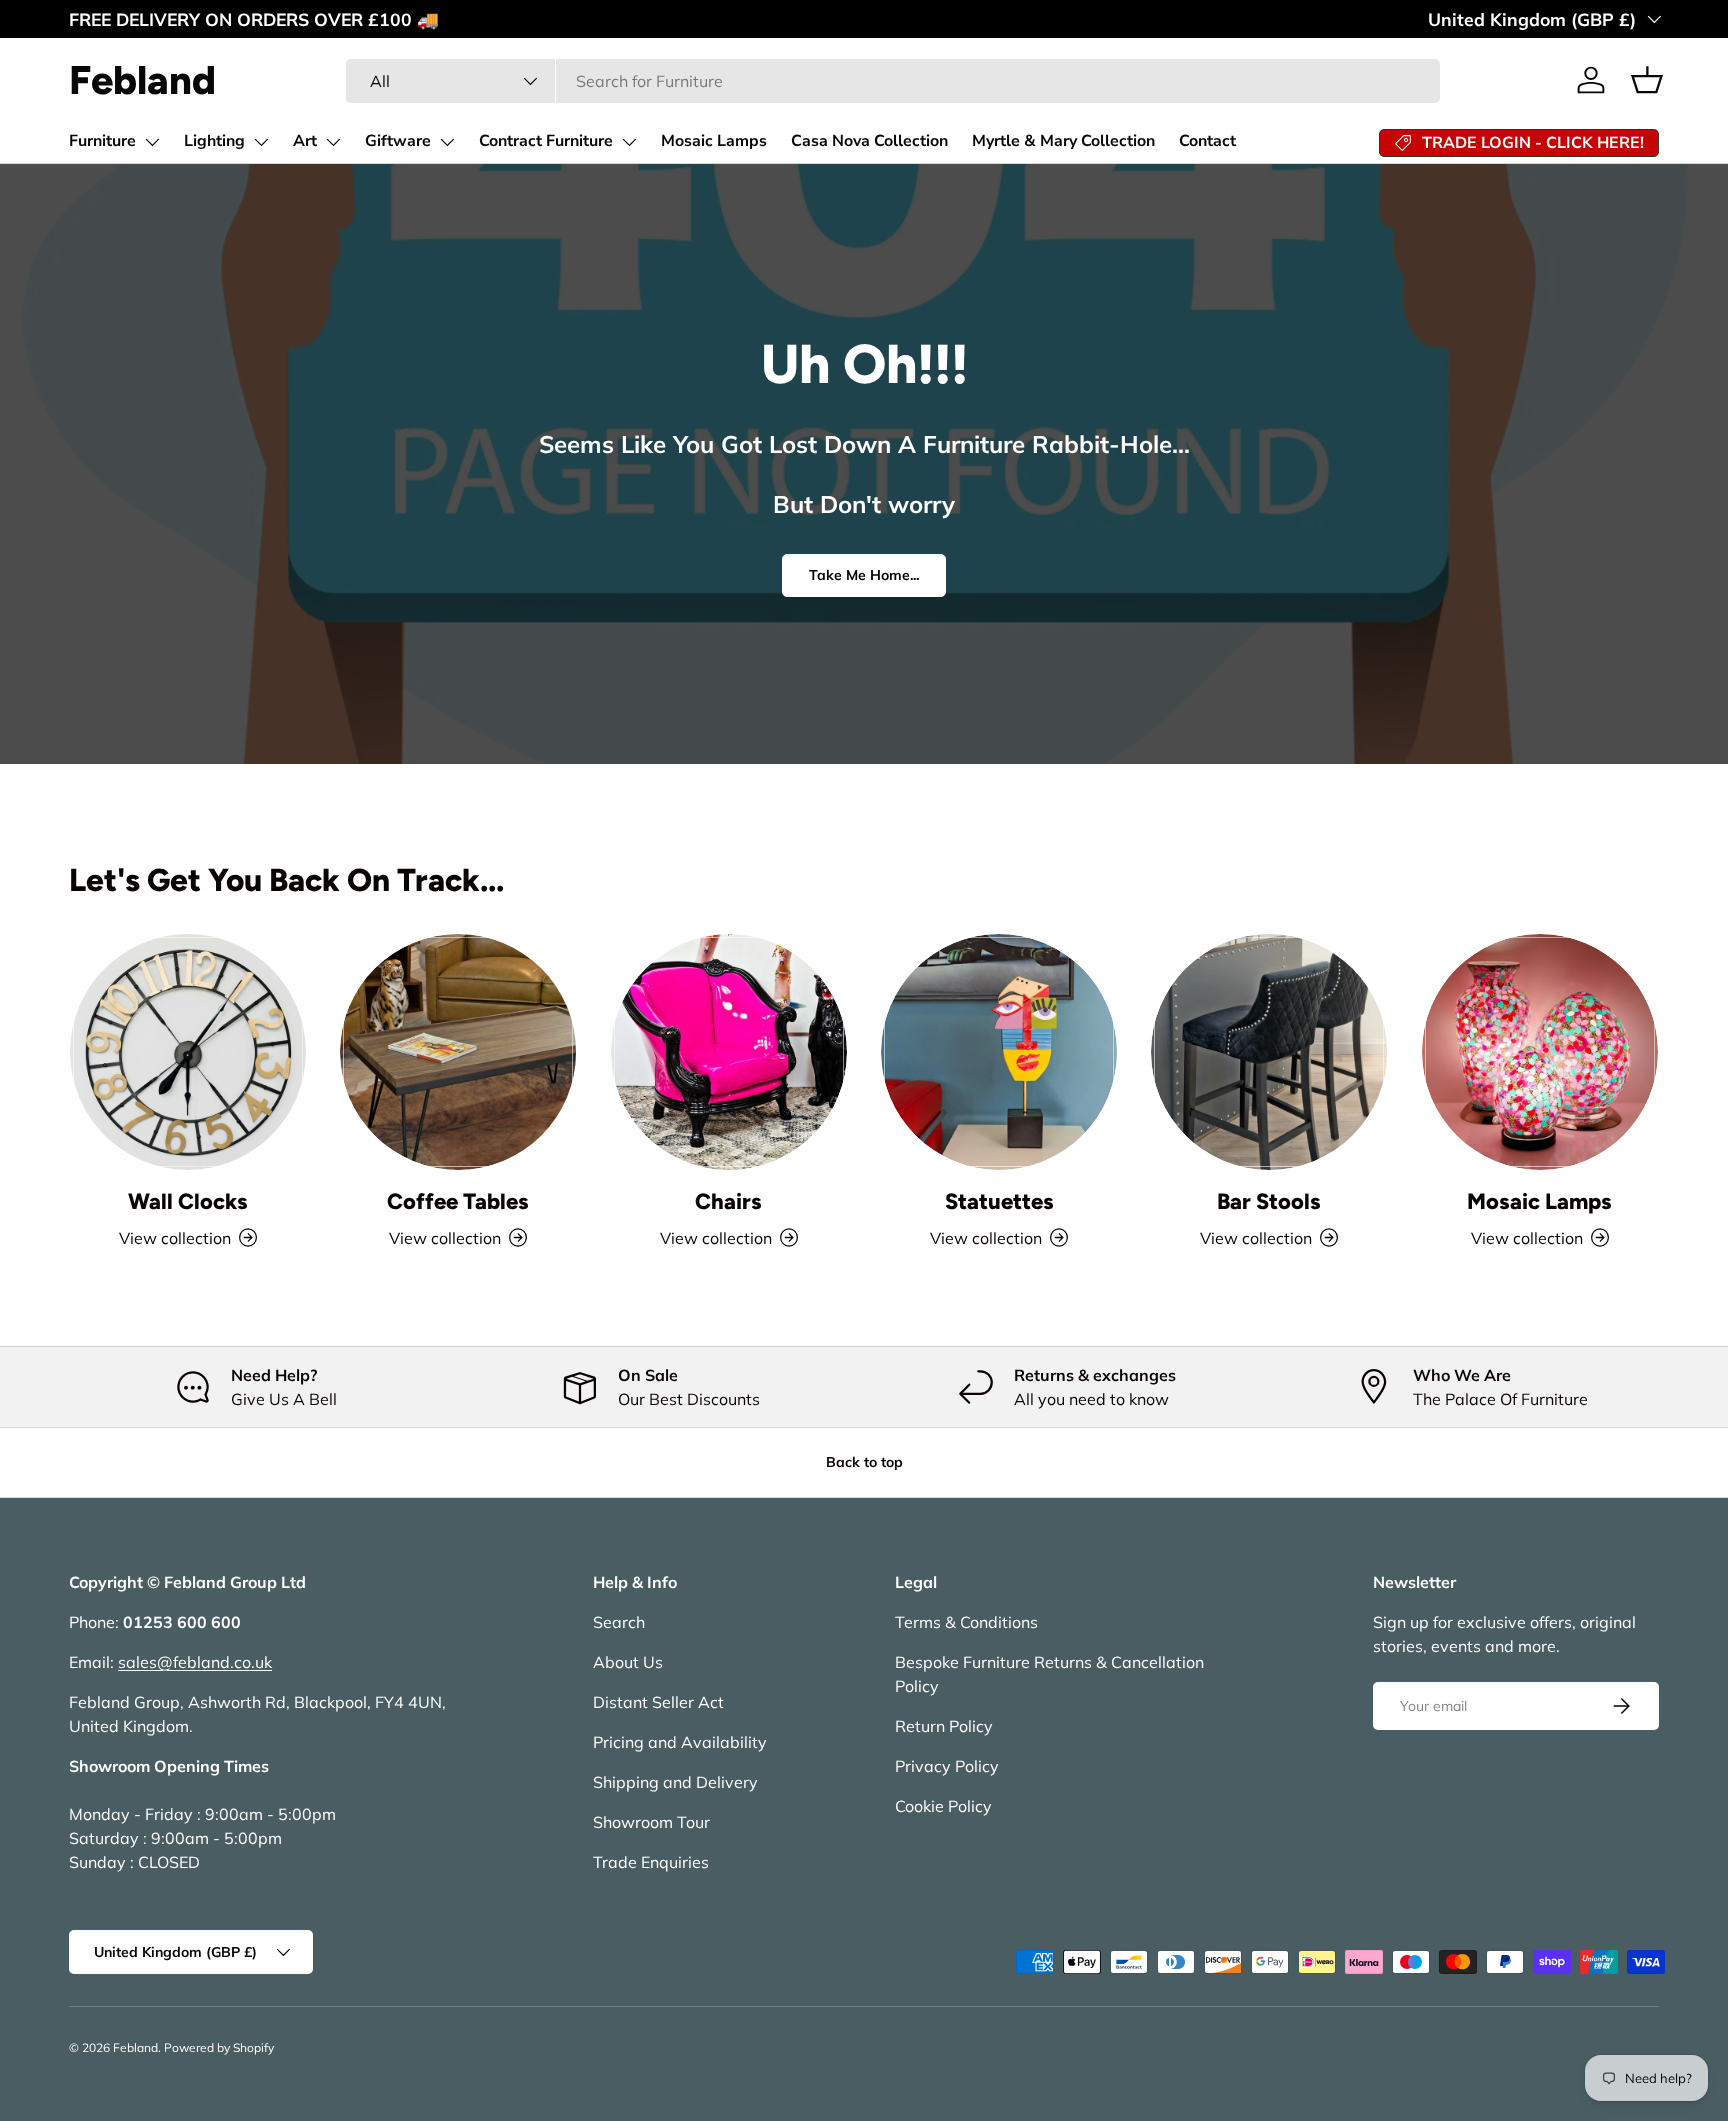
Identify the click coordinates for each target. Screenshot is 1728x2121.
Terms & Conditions (966, 1622)
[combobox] (893, 81)
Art (305, 141)
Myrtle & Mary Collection (1063, 141)
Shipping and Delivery (675, 1782)
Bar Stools (1269, 1201)
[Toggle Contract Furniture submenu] (629, 142)
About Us (628, 1662)
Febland (135, 2047)
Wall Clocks (188, 1201)
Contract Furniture (546, 141)
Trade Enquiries (651, 1862)
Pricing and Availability (680, 1742)
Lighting (214, 141)
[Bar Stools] (1269, 1052)
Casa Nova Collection (869, 141)
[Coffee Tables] (458, 1052)
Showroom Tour (651, 1822)
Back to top (864, 1462)
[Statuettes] (999, 1052)
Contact (1207, 141)
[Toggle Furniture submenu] (152, 142)
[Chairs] (729, 1052)
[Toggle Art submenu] (333, 142)
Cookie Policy (943, 1806)
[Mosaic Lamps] (1540, 1052)
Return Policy (944, 1726)
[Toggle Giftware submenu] (447, 142)
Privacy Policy (947, 1766)
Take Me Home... (864, 575)
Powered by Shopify (219, 2047)
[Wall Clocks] (188, 1052)
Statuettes (999, 1201)
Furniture (102, 141)
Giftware (398, 141)
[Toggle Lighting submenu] (261, 142)
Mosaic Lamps (714, 141)
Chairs (728, 1201)
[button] (1647, 80)
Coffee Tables (458, 1201)
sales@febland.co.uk (195, 1662)
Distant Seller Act (658, 1702)
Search (619, 1622)
